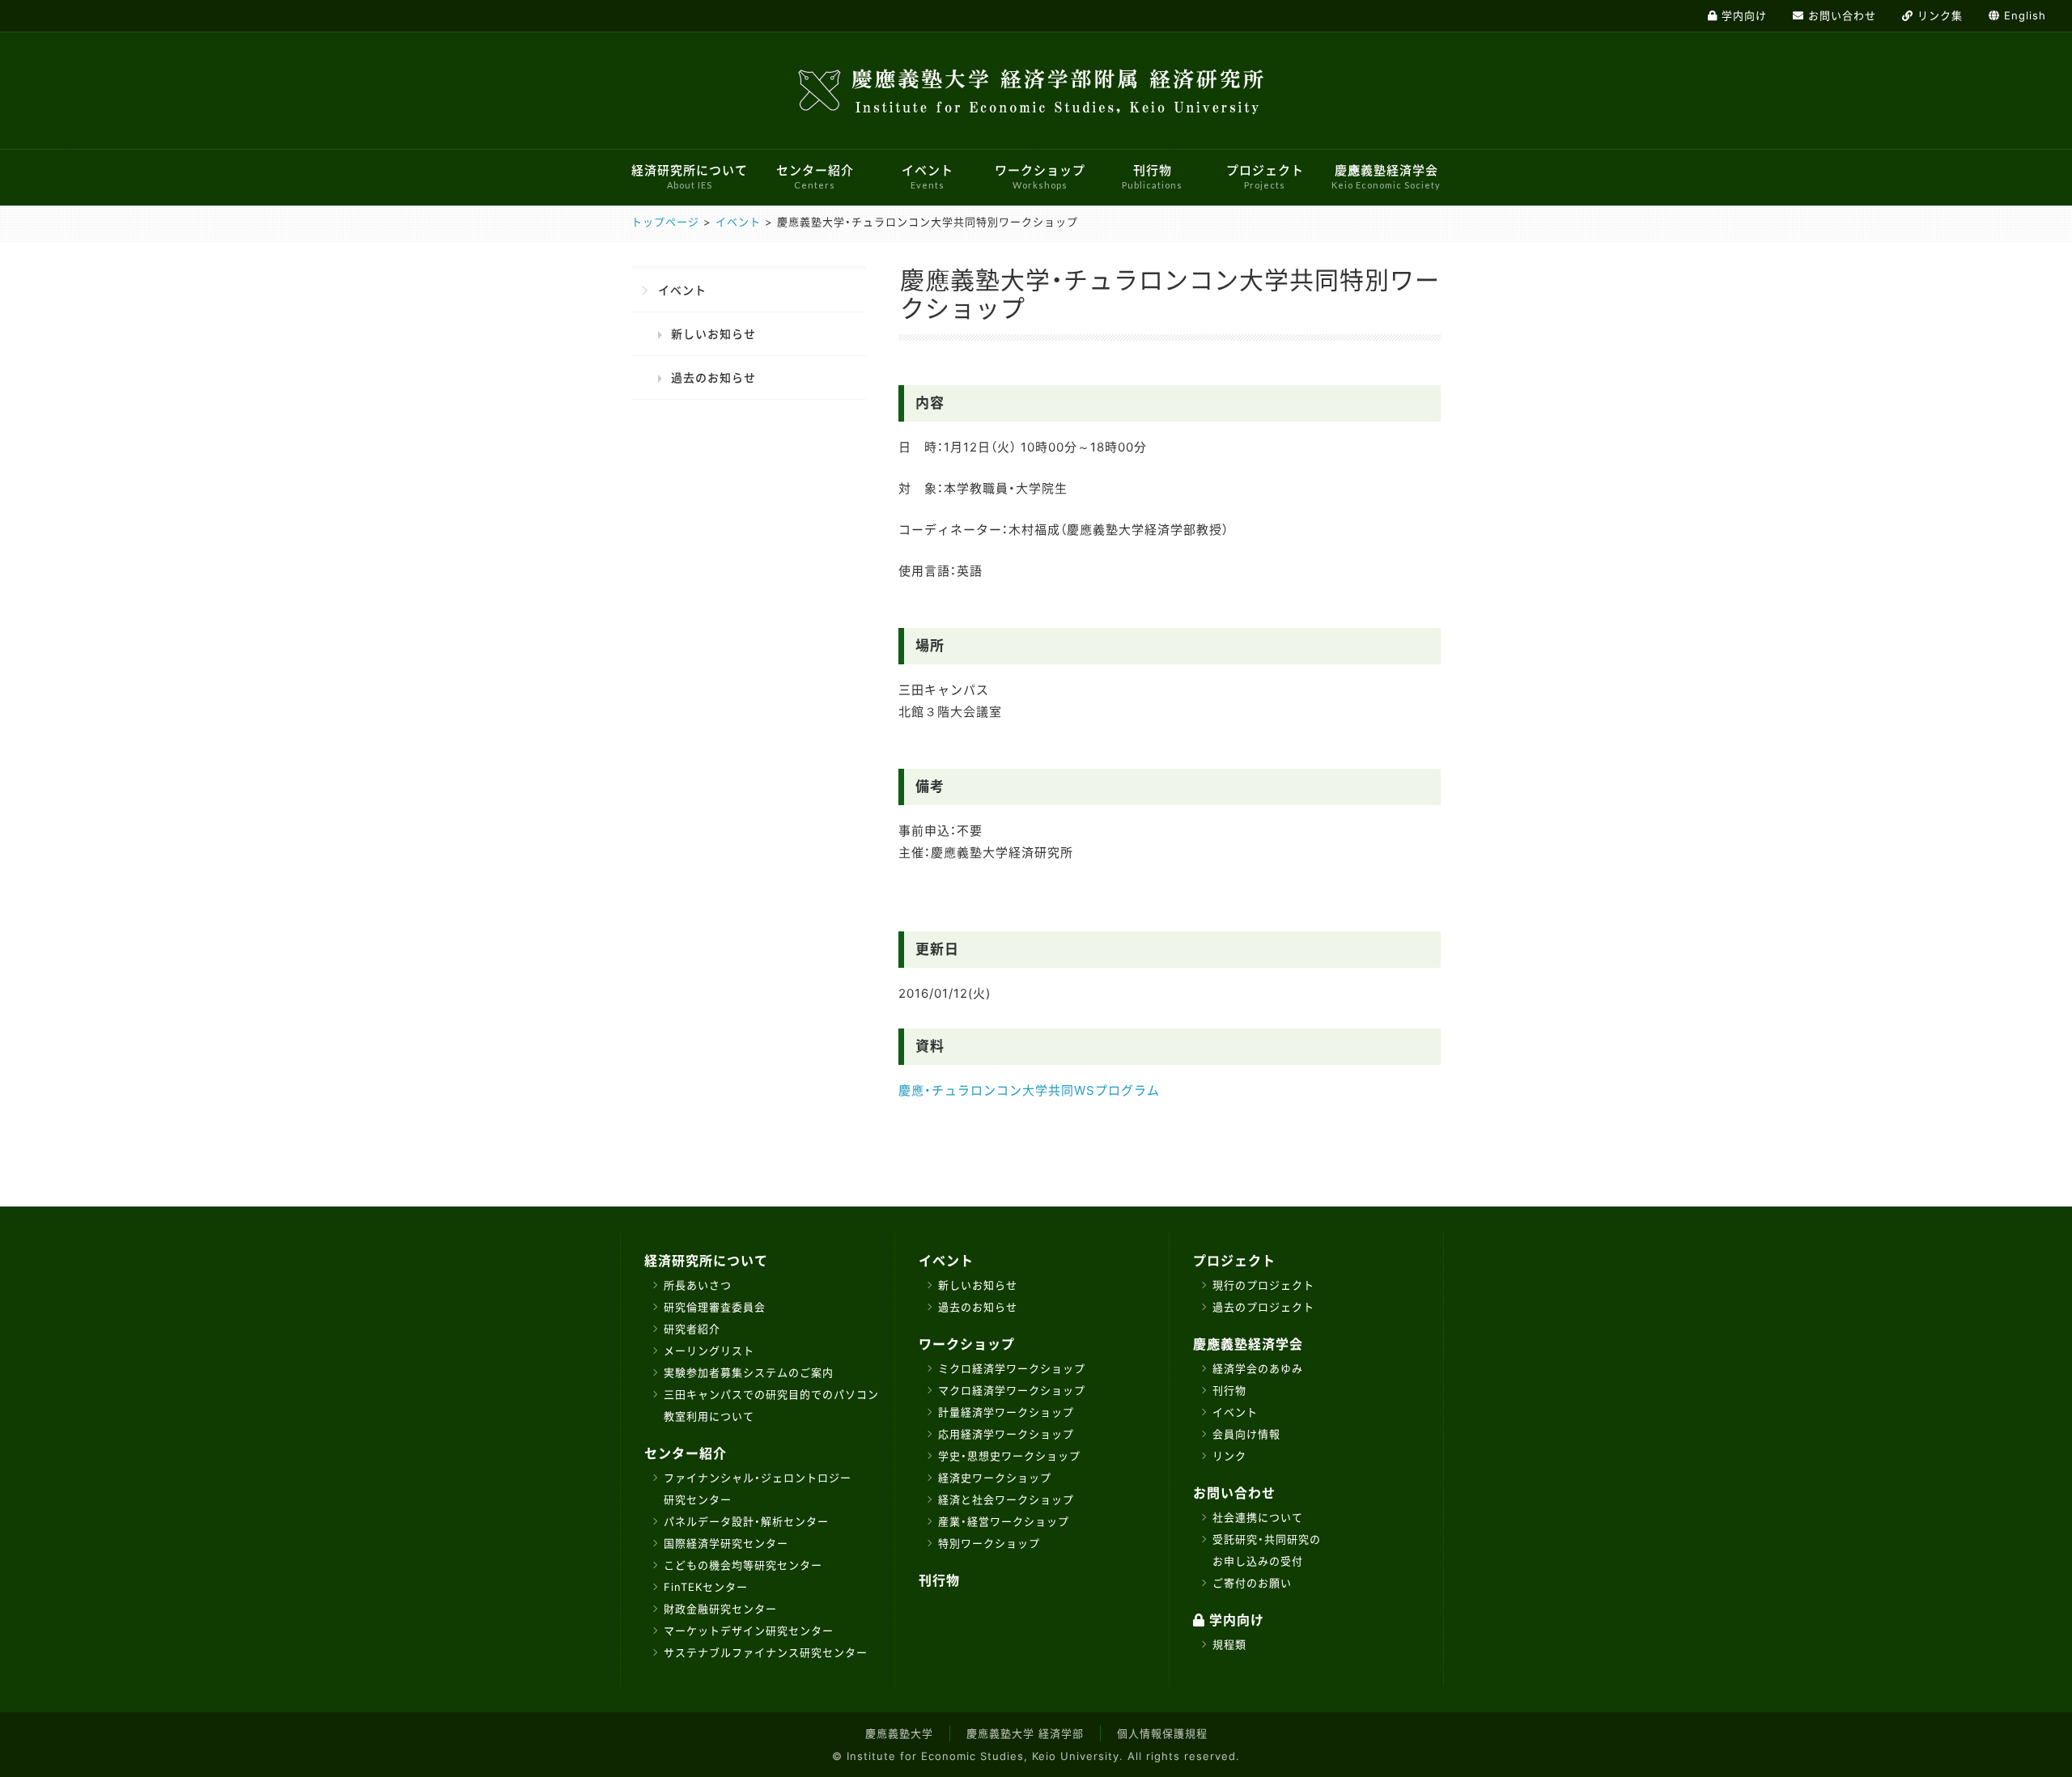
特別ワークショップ (989, 1543)
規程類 (1229, 1644)
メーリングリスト (709, 1351)
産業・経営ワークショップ (1004, 1521)
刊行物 (1152, 177)
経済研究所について (690, 177)
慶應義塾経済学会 (1386, 177)
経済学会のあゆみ (1258, 1368)
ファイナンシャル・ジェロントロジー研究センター (758, 1489)
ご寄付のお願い (1252, 1583)
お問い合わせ (1234, 1493)
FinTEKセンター (706, 1587)
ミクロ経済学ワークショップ (1012, 1368)
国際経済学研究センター (726, 1543)
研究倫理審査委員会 (715, 1307)
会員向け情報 (1246, 1434)
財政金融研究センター (720, 1609)
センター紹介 (815, 177)
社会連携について (1258, 1517)
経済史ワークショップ (995, 1478)
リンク (1229, 1456)
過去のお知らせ (713, 377)
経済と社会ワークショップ (1006, 1499)
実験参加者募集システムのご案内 (749, 1372)
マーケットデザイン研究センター (749, 1631)
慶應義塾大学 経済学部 (1025, 1733)
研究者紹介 (692, 1329)
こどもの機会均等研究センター (743, 1565)
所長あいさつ (698, 1285)
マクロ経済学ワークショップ (1012, 1390)
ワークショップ (1040, 177)
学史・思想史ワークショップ (1009, 1456)
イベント (928, 177)
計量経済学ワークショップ (1006, 1412)
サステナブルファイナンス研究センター (766, 1652)
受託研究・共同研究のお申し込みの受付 (1267, 1550)
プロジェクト (1265, 177)
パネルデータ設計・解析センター (746, 1521)
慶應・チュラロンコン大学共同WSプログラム (1029, 1090)
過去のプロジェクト (1263, 1307)
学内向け (1235, 1620)
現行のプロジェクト (1263, 1285)
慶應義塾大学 (899, 1733)
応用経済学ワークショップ (1006, 1434)
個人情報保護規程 (1162, 1733)
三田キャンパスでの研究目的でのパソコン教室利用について (771, 1405)
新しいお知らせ (713, 334)
